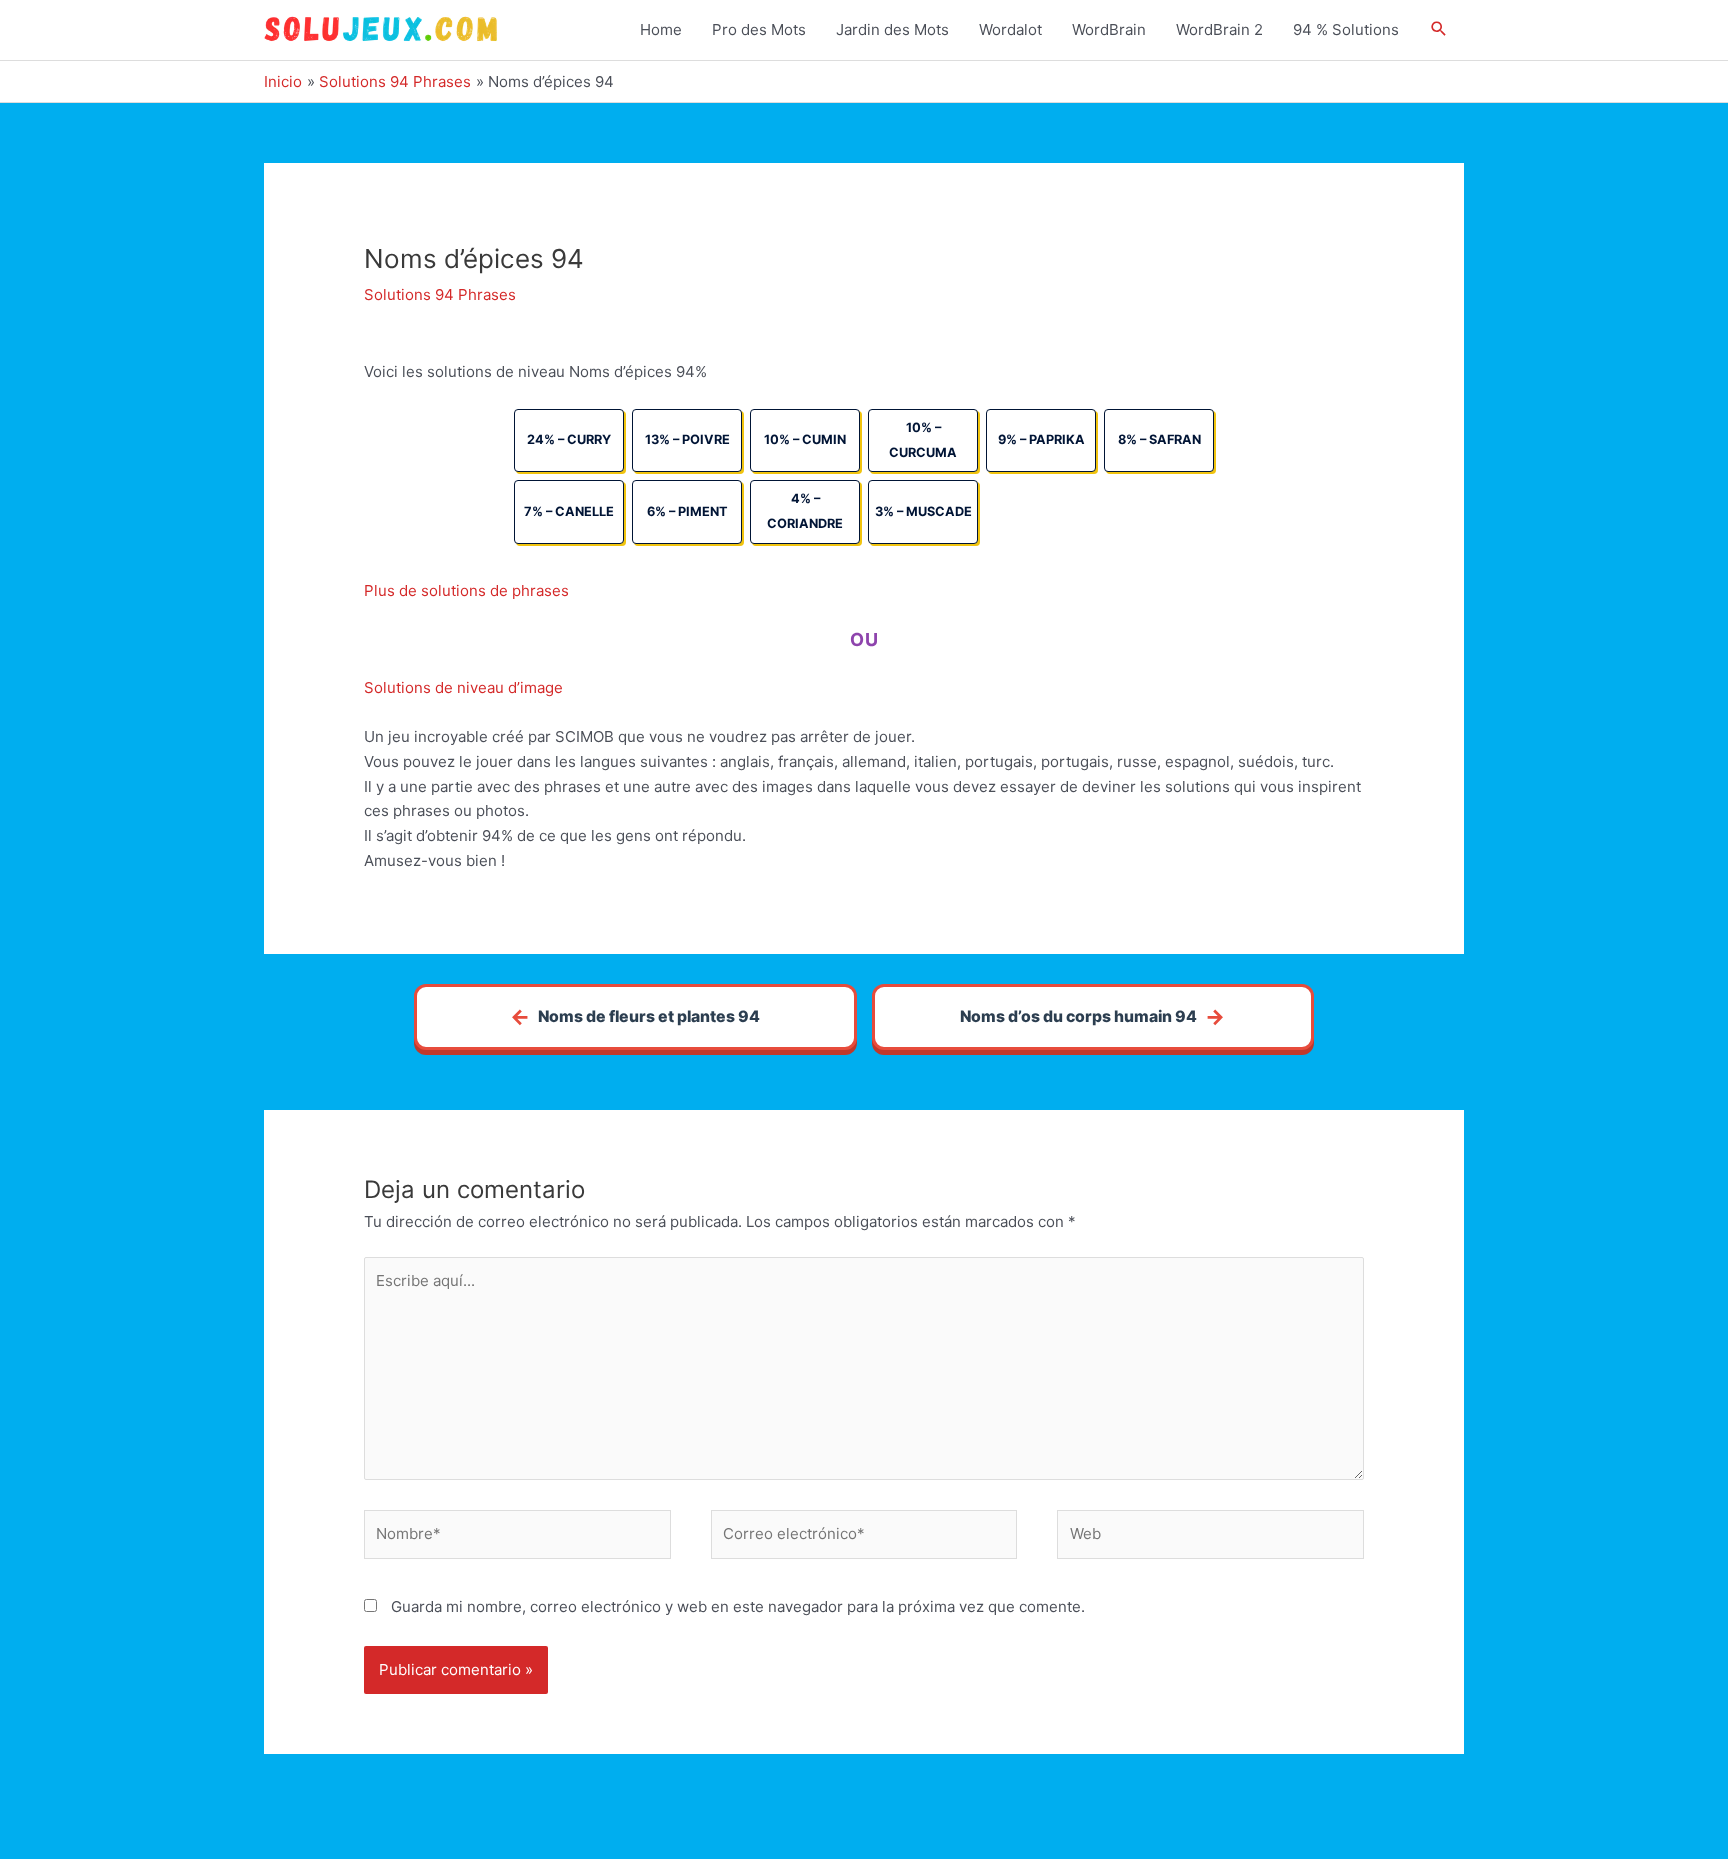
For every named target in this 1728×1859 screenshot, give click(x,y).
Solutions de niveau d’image (463, 687)
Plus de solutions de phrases (466, 590)
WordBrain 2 (1219, 29)
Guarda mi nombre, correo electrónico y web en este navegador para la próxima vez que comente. (738, 1606)
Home (661, 29)
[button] (1439, 30)
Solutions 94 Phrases (440, 294)
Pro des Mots (759, 29)
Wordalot (1010, 29)
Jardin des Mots (892, 29)
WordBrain (1109, 29)
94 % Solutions (1346, 29)
